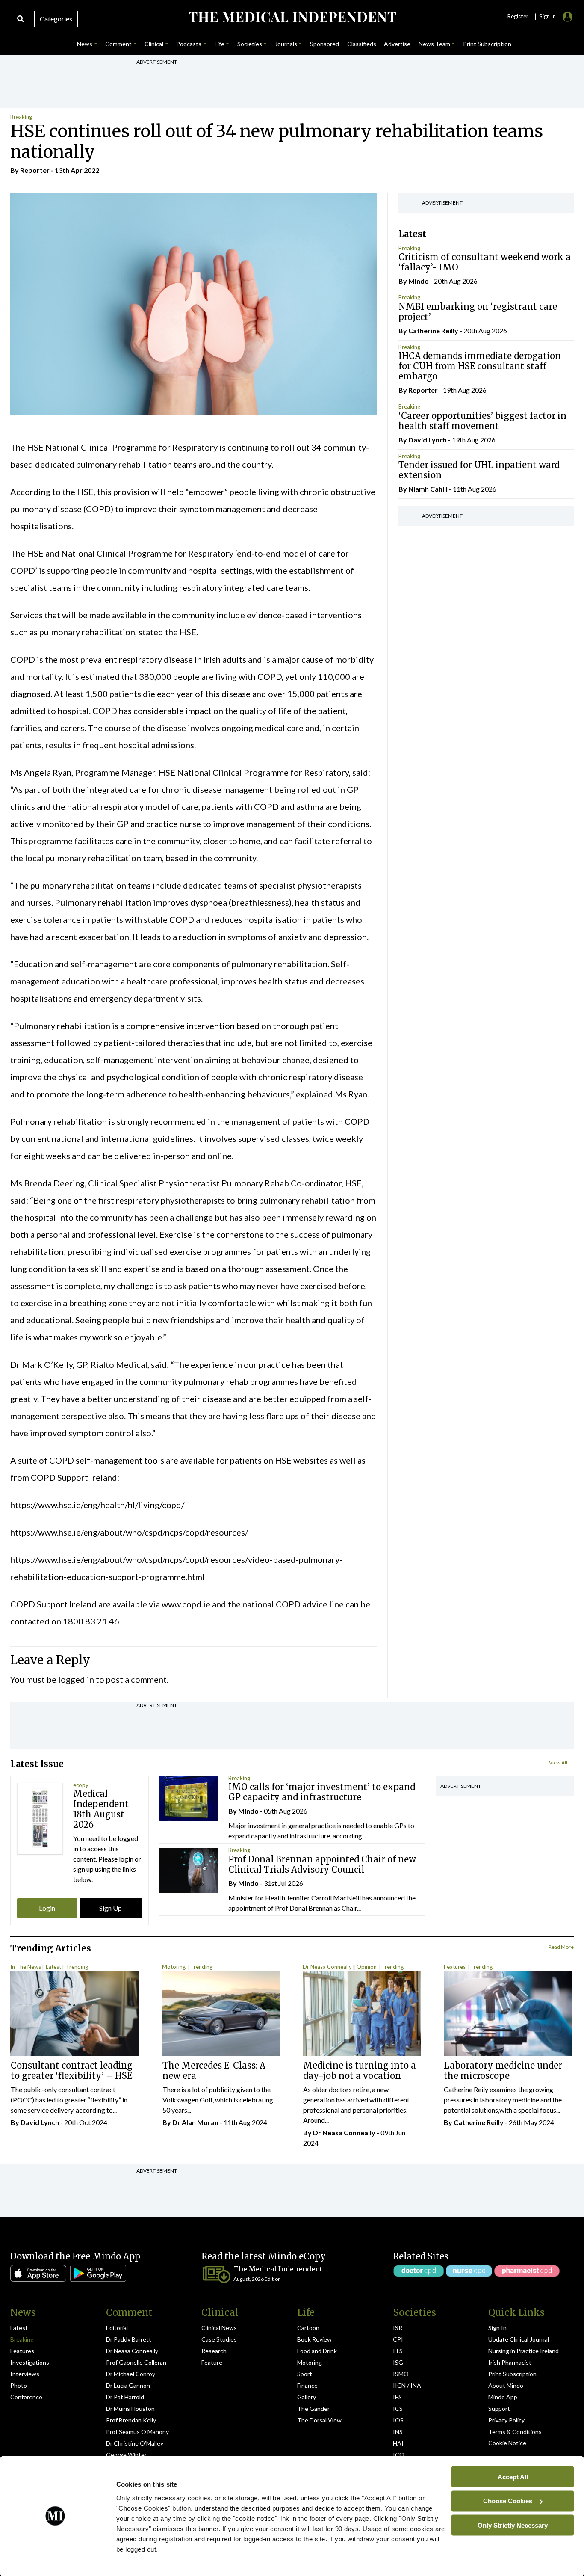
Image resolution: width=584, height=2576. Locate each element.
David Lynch (428, 440)
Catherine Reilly (433, 331)
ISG (398, 2362)
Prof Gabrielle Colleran (136, 2362)
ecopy (81, 1785)
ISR (398, 2328)
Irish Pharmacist (510, 2362)
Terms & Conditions (515, 2432)
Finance (307, 2385)
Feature (212, 2362)
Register (518, 16)
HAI (398, 2443)
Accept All (513, 2477)
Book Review (314, 2339)
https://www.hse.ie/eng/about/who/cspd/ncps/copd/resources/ (129, 1532)
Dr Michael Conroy (131, 2374)
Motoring (174, 1967)
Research (214, 2351)
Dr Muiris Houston (130, 2409)
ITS (398, 2351)
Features (455, 1967)
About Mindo (506, 2385)
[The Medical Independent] (292, 17)
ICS (398, 2409)
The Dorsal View (319, 2420)
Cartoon (308, 2328)
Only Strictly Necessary (513, 2525)
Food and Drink (317, 2351)
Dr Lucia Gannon (128, 2385)
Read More (561, 1947)
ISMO (401, 2374)
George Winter (126, 2455)
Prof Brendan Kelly (131, 2420)
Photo (19, 2385)
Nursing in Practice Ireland (524, 2351)
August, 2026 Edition (257, 2279)
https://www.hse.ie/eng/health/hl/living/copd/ (97, 1505)
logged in (76, 1679)
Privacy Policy (506, 2420)
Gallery (307, 2397)
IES (397, 2397)
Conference (26, 2397)
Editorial (117, 2328)
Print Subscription (512, 2374)
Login (47, 1908)
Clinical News (219, 2328)
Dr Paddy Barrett (129, 2339)
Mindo (419, 281)
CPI (398, 2339)
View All (558, 1762)
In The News (26, 1967)
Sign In (497, 2328)
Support (499, 2409)
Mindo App (503, 2397)
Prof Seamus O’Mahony (137, 2432)
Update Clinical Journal (519, 2339)
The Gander (313, 2409)
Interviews (25, 2374)
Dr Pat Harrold (125, 2397)
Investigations (30, 2362)
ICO (399, 2455)
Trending (77, 1967)
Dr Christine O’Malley (135, 2443)
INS (398, 2432)
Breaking (21, 117)
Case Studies (219, 2339)
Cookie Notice (507, 2443)
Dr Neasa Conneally (327, 1967)
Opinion (367, 1967)
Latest (53, 1967)
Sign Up (111, 1908)
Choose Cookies (508, 2501)
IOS (398, 2420)
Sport (305, 2374)
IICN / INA (407, 2385)
